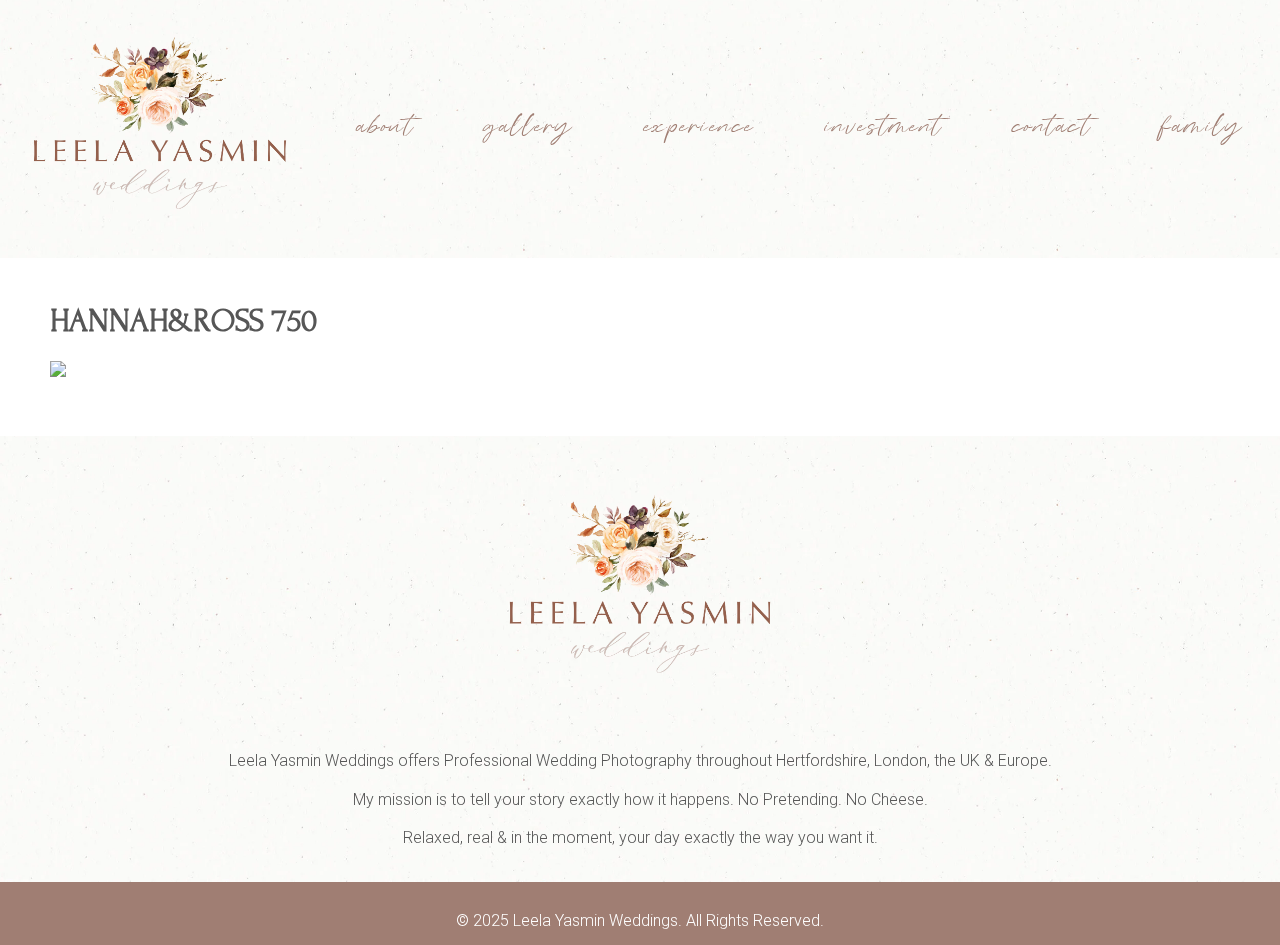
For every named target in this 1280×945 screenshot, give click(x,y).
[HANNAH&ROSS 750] (58, 371)
